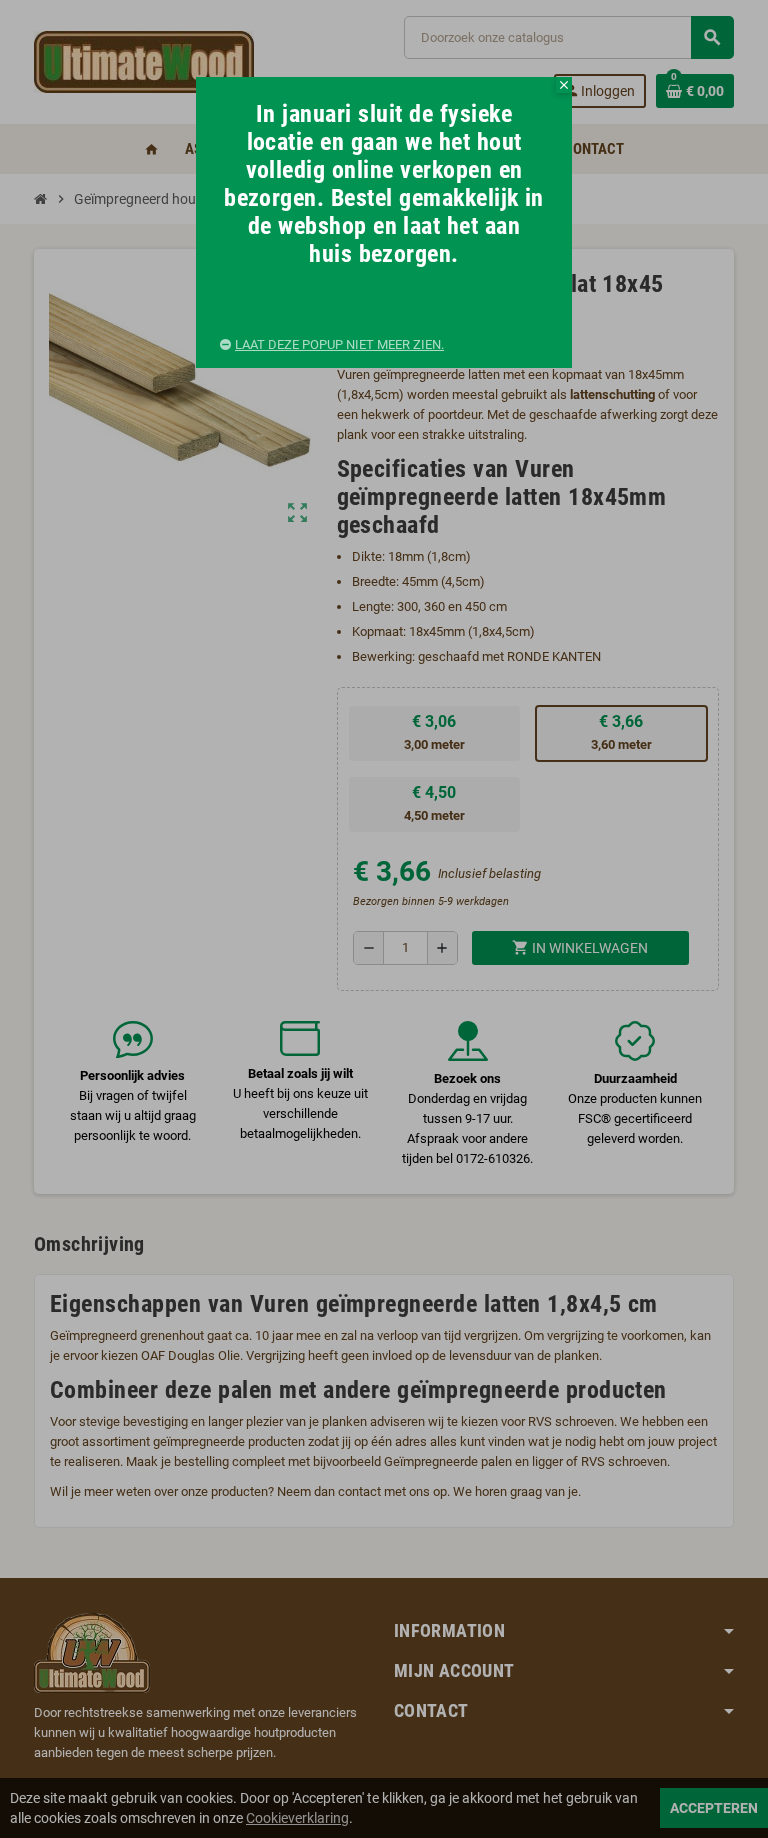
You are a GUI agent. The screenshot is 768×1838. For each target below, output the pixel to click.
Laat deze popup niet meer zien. (339, 344)
